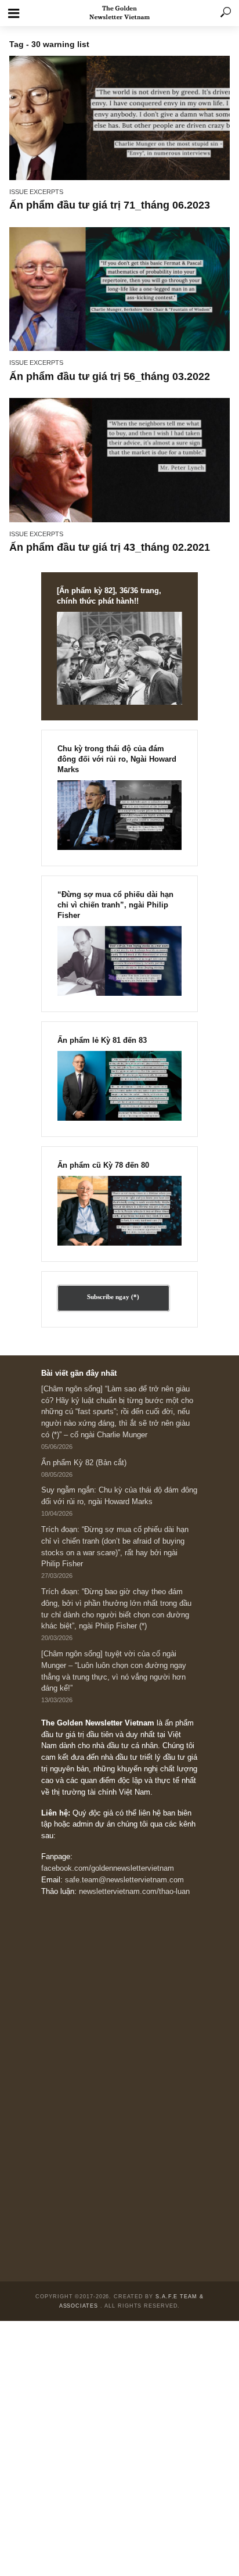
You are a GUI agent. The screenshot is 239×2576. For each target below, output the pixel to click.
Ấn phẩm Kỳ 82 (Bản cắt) (84, 1463)
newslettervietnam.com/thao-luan (134, 1892)
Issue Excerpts (36, 192)
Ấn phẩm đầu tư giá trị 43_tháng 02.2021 (110, 547)
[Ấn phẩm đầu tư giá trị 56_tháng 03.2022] (119, 289)
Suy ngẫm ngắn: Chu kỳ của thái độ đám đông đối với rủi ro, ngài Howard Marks (119, 1496)
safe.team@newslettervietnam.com (124, 1880)
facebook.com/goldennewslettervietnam (108, 1868)
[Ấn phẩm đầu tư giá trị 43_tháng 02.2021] (119, 460)
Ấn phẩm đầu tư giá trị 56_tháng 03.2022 (110, 376)
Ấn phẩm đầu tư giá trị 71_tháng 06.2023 (110, 205)
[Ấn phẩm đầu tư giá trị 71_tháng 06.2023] (119, 118)
